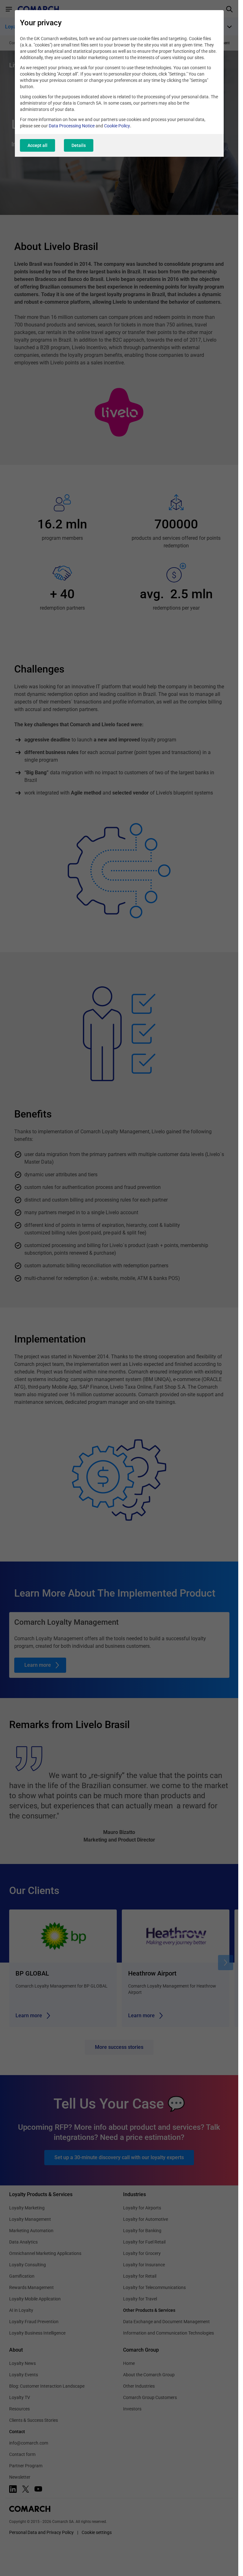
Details (79, 145)
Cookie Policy (117, 126)
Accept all (37, 145)
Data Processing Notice (72, 126)
